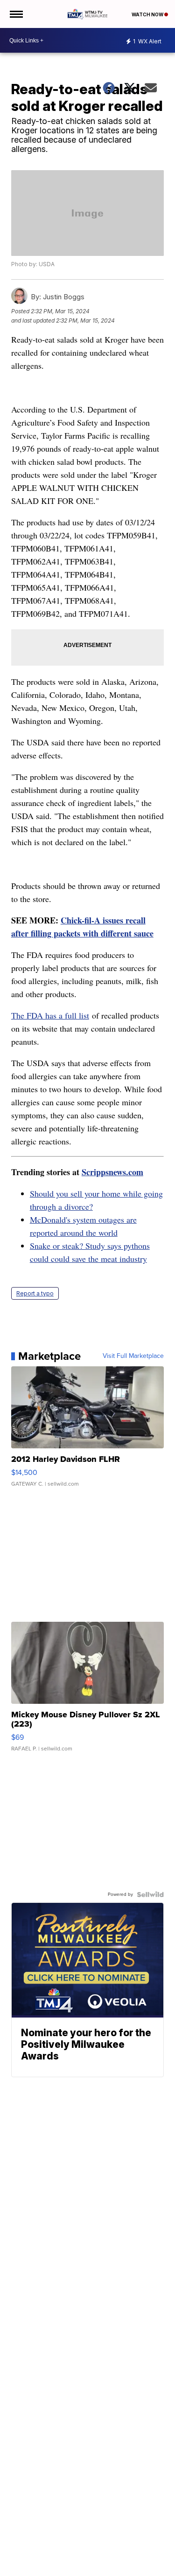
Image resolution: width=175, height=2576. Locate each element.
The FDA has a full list (50, 1015)
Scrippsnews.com (112, 1172)
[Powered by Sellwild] (150, 1894)
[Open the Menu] (16, 14)
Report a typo (35, 1293)
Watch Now (148, 14)
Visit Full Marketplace (133, 1356)
